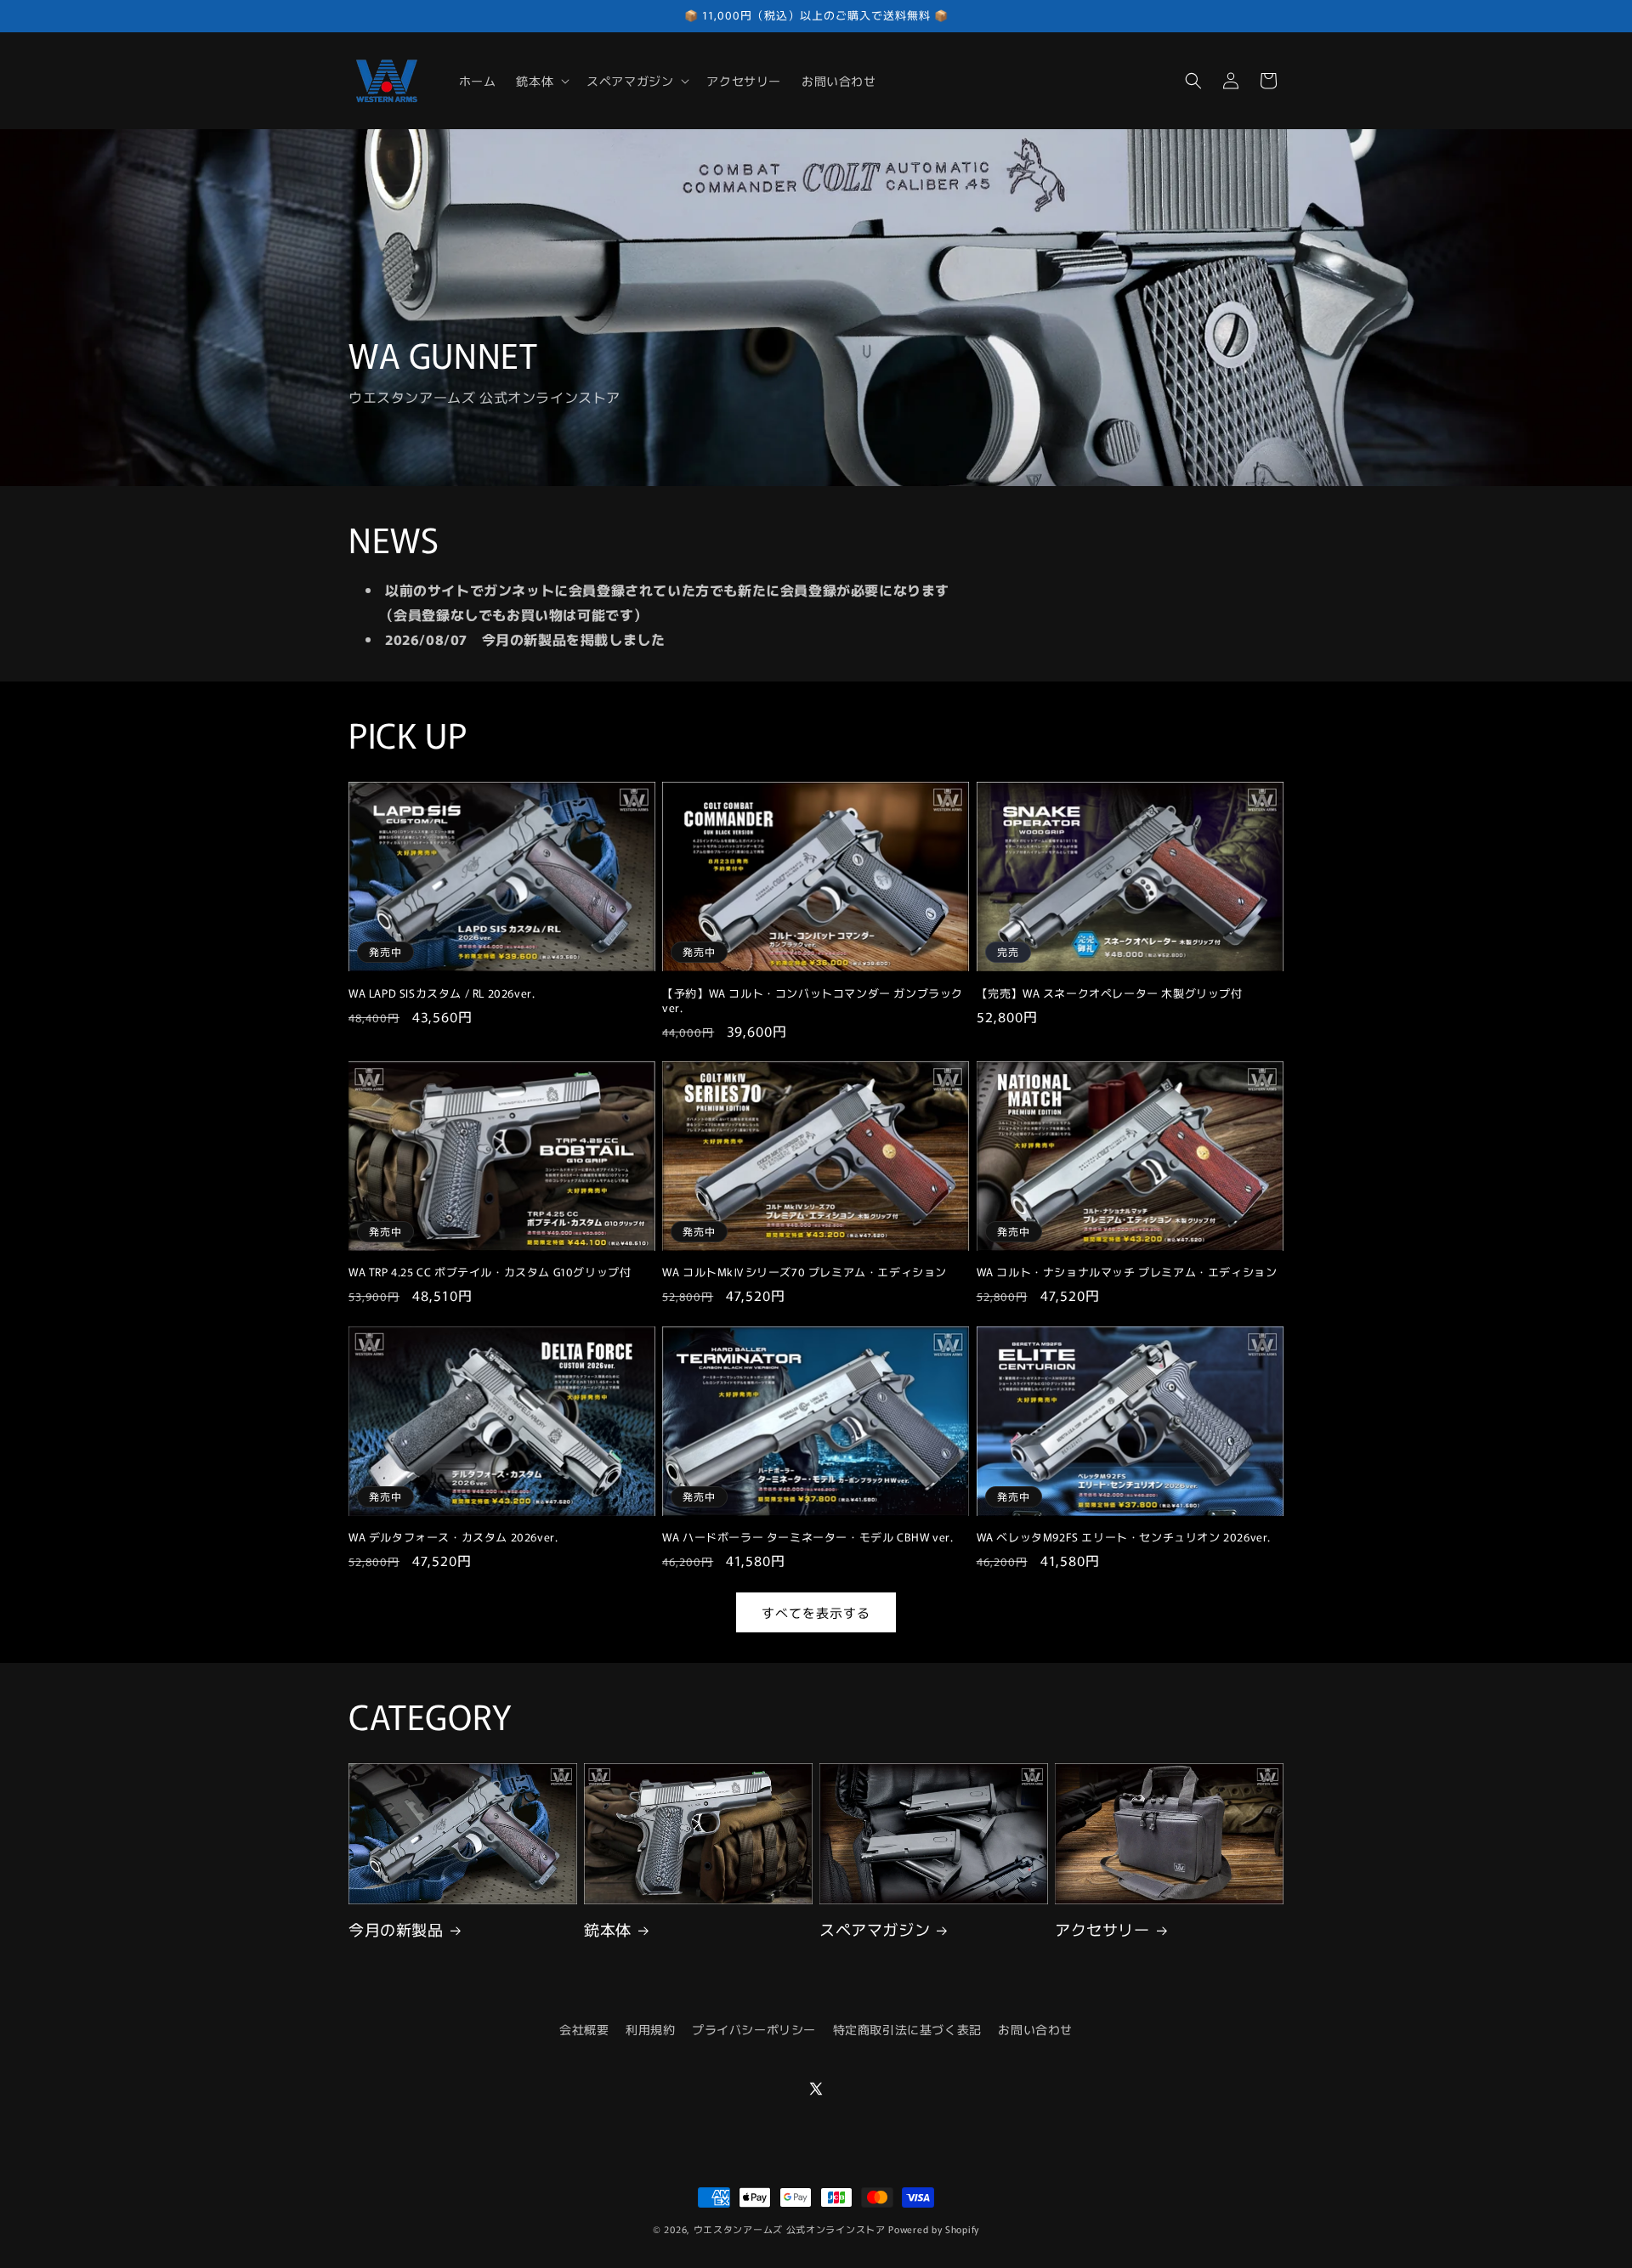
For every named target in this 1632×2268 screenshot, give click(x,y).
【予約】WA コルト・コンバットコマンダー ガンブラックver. (813, 1001)
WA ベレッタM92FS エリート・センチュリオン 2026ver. (1124, 1538)
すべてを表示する (816, 1612)
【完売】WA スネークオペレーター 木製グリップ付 (1110, 994)
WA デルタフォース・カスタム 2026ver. (453, 1538)
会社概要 (584, 2029)
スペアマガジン (875, 1929)
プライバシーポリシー (754, 2029)
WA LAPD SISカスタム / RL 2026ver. (442, 994)
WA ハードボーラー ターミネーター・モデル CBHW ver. (807, 1538)
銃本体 (608, 1929)
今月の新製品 (396, 1929)
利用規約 (650, 2029)
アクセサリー (1102, 1929)
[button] (541, 81)
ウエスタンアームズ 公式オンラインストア (790, 2229)
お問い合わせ (1035, 2029)
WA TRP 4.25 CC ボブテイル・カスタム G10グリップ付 (490, 1273)
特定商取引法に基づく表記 (907, 2029)
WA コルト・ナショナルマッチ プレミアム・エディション (1127, 1273)
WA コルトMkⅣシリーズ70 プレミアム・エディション (805, 1273)
